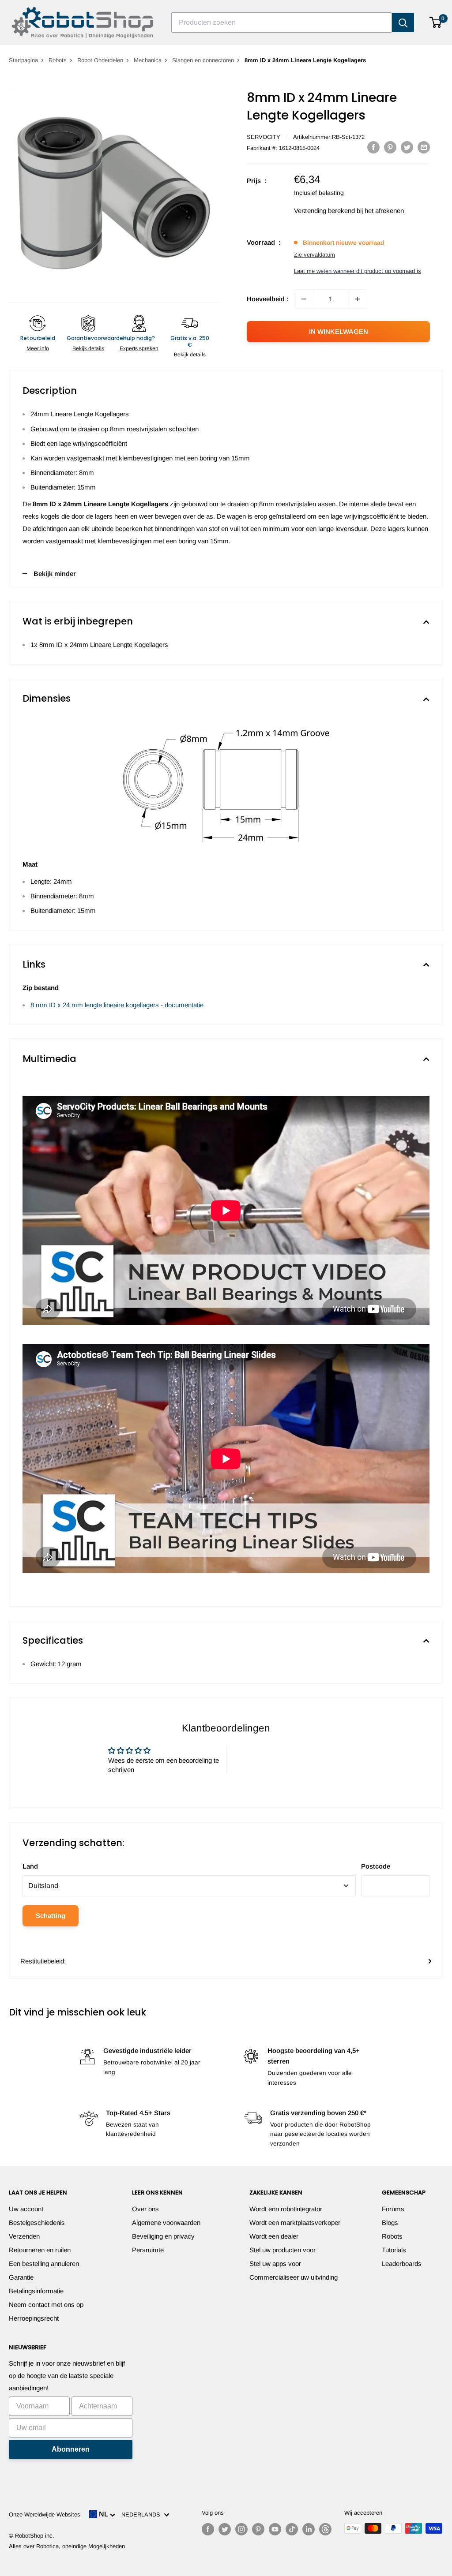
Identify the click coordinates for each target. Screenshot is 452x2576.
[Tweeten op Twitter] (407, 147)
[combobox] (282, 22)
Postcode (376, 1866)
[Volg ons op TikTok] (292, 2529)
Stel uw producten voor (282, 2250)
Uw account (26, 2209)
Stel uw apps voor (275, 2264)
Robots (58, 60)
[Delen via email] (424, 147)
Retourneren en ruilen (40, 2250)
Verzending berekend (324, 211)
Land (30, 1866)
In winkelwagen (339, 331)
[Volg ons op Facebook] (208, 2529)
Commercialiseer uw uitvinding (294, 2277)
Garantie (21, 2277)
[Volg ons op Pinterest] (258, 2529)
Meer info (38, 348)
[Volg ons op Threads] (325, 2529)
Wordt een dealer (274, 2236)
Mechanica (148, 60)
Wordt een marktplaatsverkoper (295, 2223)
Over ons (145, 2209)
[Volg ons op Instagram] (241, 2529)
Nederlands (143, 2514)
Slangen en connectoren (203, 60)
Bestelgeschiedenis (37, 2223)
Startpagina (23, 60)
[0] (436, 22)
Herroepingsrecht (34, 2318)
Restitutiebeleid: (43, 1961)
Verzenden (24, 2236)
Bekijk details (88, 348)
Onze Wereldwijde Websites (45, 2514)
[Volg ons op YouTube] (275, 2529)
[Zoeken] (403, 22)
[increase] (358, 299)
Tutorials (394, 2250)
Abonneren (71, 2449)
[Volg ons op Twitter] (225, 2529)
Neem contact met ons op (46, 2305)
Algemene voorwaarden (166, 2223)
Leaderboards (402, 2264)
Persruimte (148, 2250)
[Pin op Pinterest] (390, 147)
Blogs (390, 2223)
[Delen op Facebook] (373, 147)
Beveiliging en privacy (163, 2236)
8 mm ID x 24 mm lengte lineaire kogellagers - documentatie (117, 1005)
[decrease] (304, 299)
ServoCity (264, 137)
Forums (393, 2209)
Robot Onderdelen (100, 60)
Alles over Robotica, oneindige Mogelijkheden (67, 2546)
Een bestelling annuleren (44, 2264)
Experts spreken (139, 348)
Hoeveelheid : (268, 299)
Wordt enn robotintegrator (286, 2209)
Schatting (51, 1916)
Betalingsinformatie (36, 2291)
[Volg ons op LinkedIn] (309, 2529)
